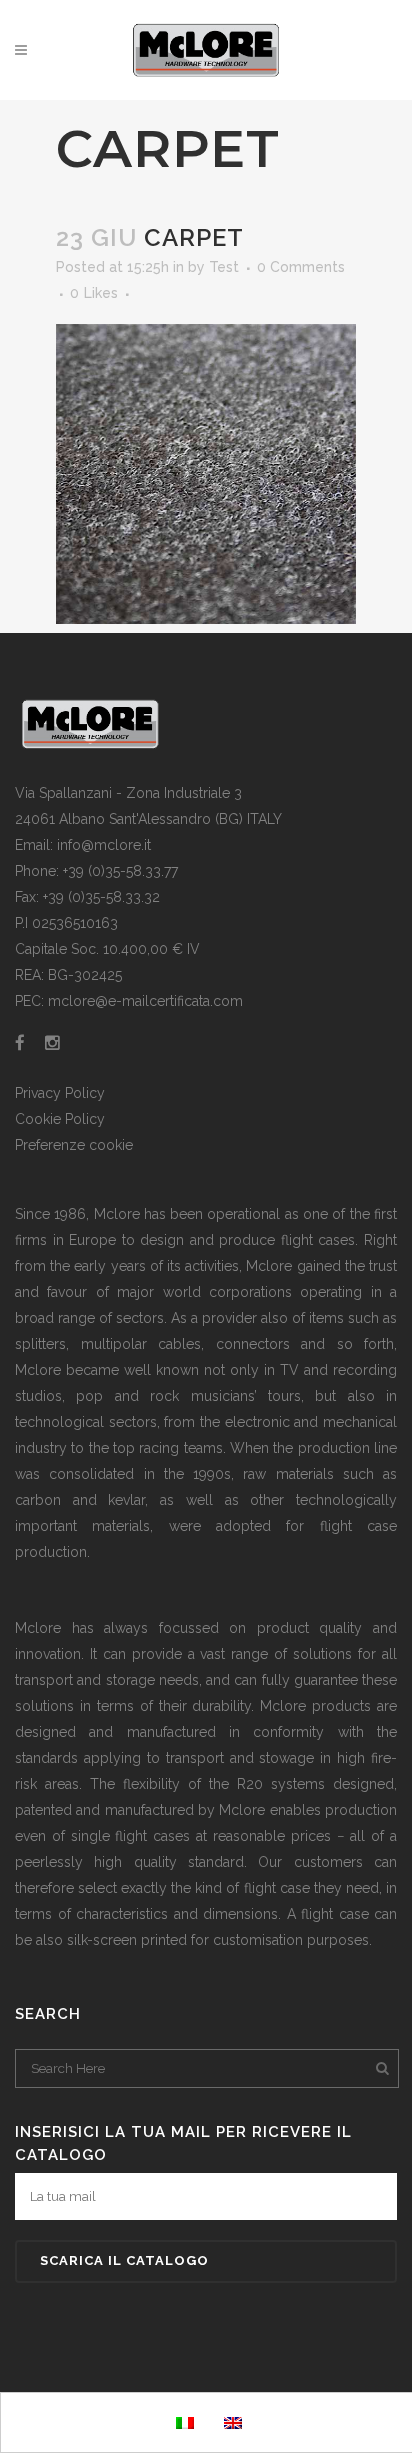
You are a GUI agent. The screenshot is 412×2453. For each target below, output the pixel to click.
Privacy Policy (60, 1093)
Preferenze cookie (74, 1145)
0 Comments (301, 267)
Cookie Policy (60, 1119)
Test (224, 267)
